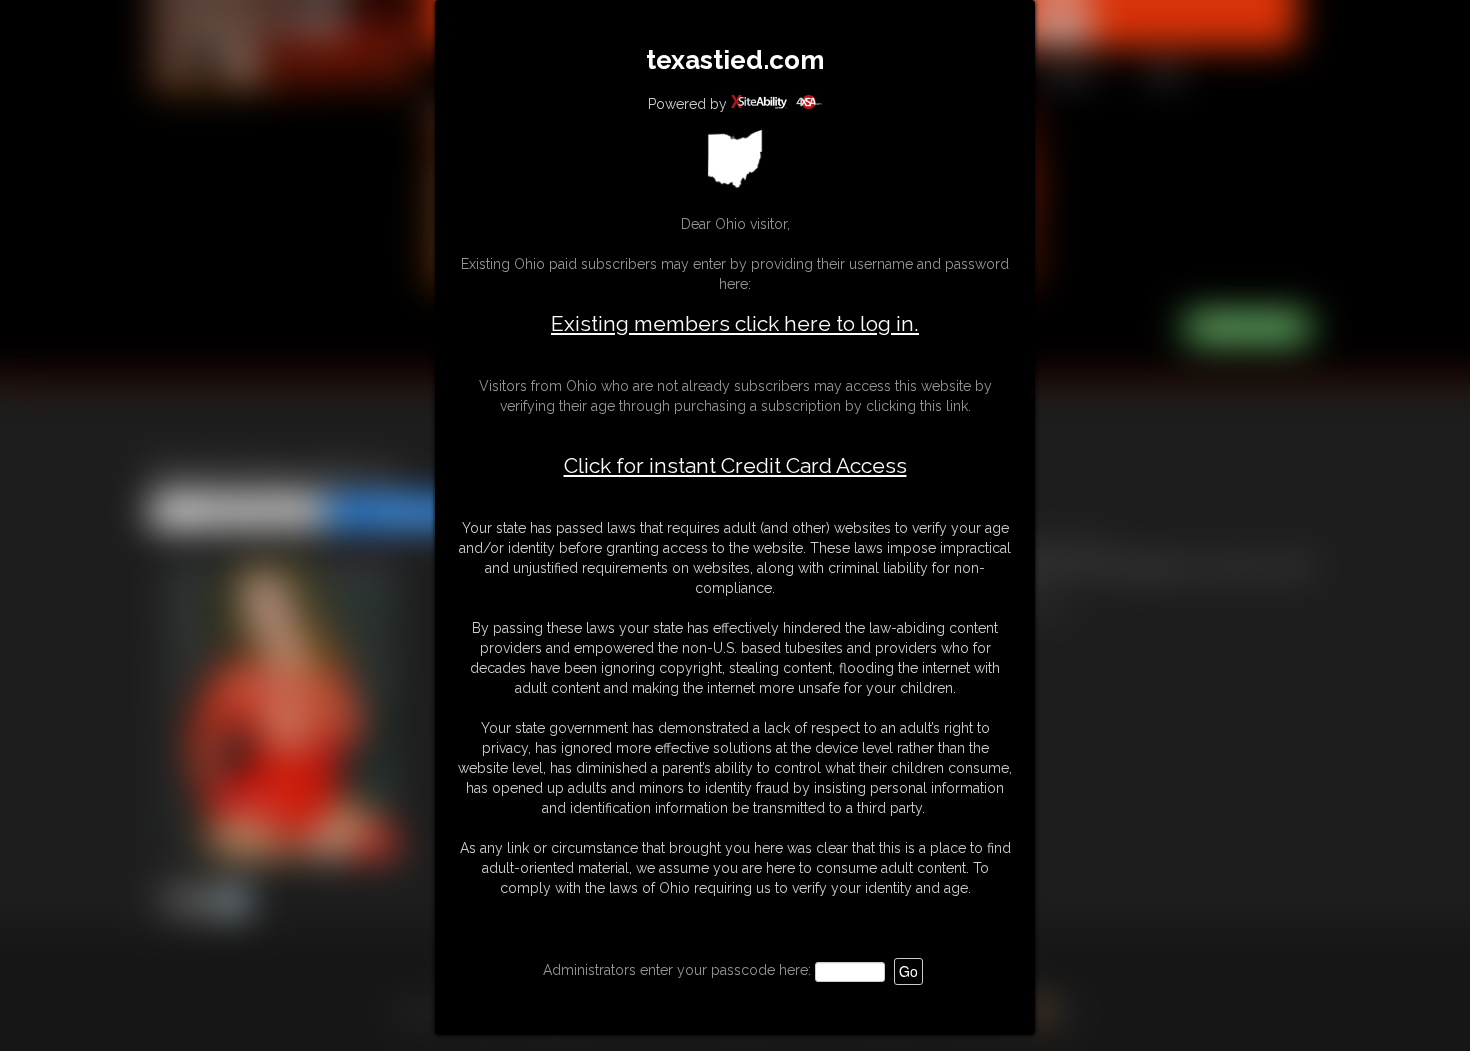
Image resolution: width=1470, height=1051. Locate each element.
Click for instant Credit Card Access (735, 466)
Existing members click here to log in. (735, 323)
